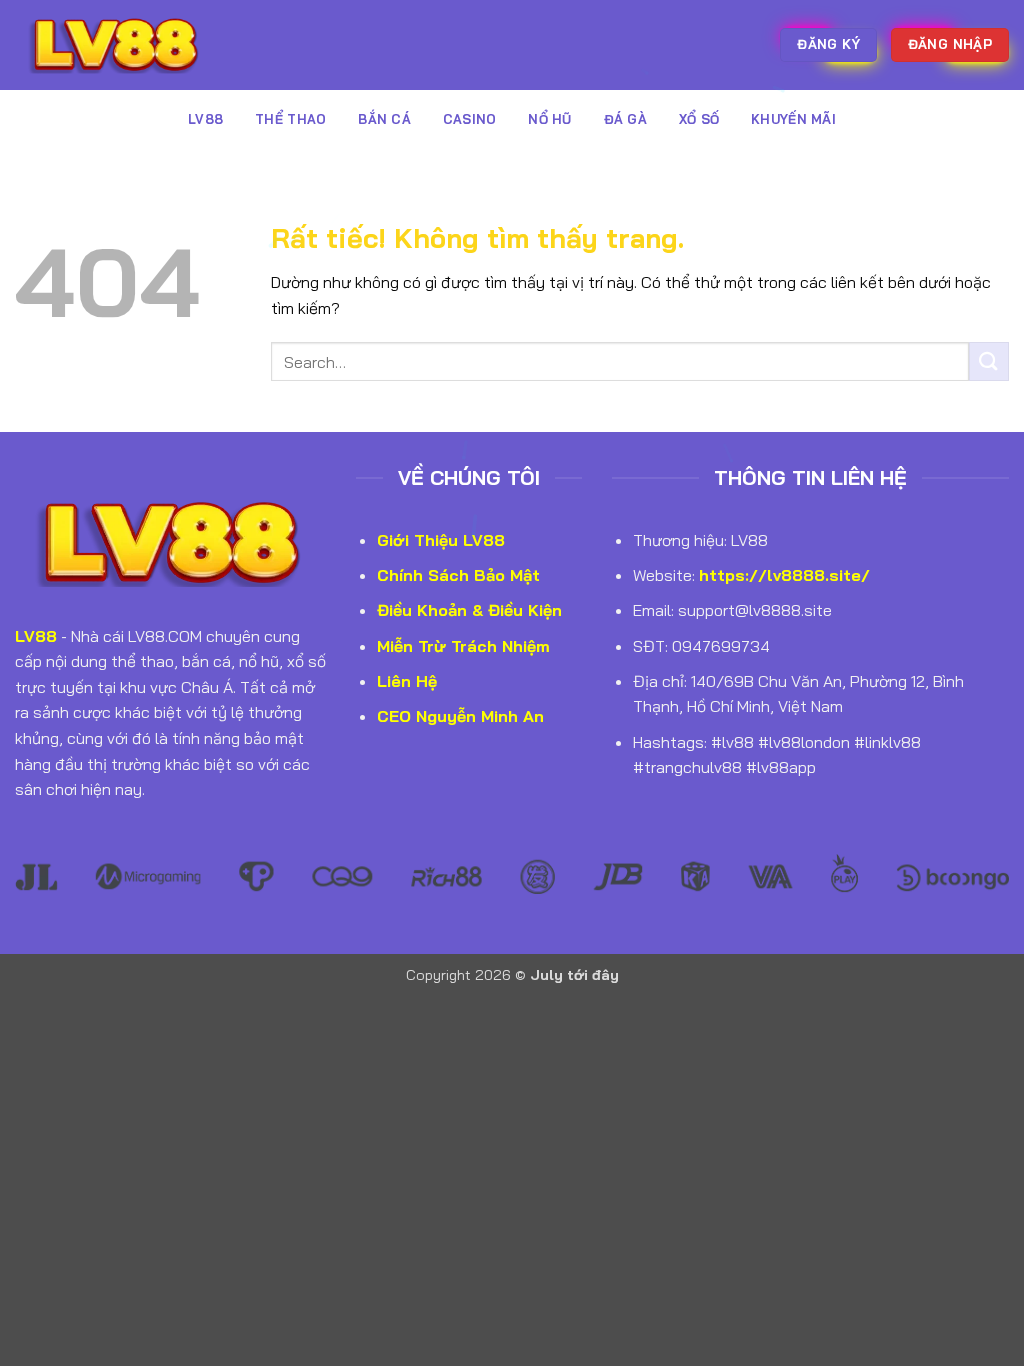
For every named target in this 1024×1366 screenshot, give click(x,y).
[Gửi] (989, 361)
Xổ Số (699, 119)
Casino (470, 119)
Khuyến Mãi (793, 119)
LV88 (205, 119)
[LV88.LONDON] (115, 44)
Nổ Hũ (549, 119)
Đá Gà (625, 119)
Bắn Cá (384, 119)
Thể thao (290, 119)
